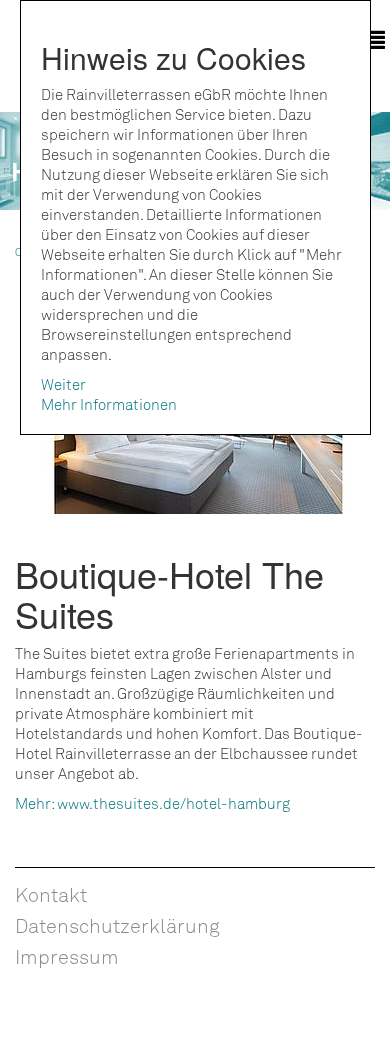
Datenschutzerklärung (117, 925)
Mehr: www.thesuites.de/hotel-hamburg (152, 803)
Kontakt (51, 894)
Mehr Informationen (109, 404)
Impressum (67, 956)
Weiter (63, 384)
